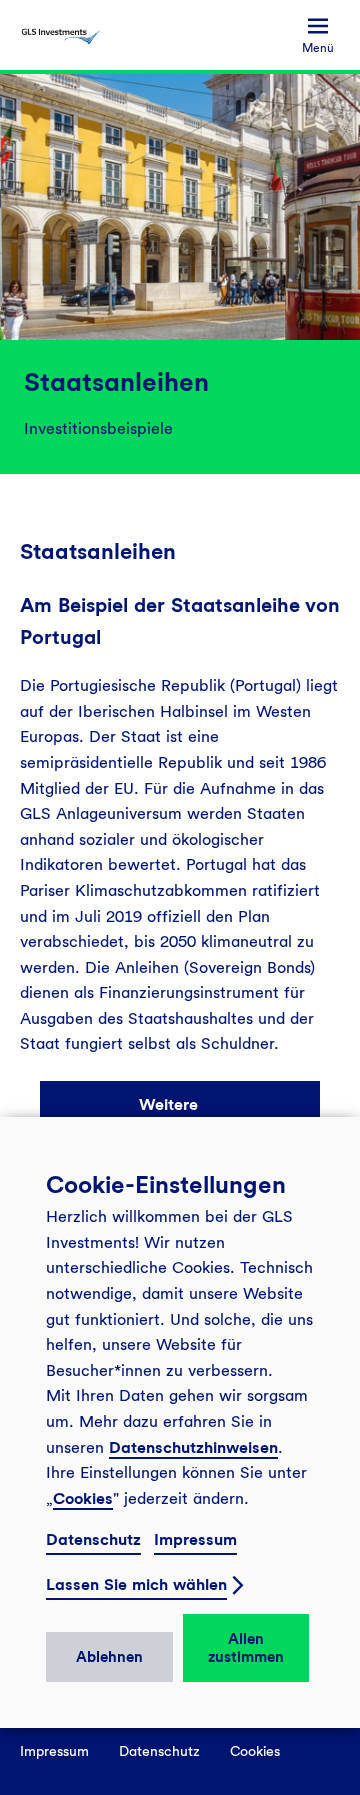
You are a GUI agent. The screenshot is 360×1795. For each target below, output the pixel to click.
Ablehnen (109, 1657)
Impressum (195, 1539)
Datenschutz (93, 1539)
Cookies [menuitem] (255, 1751)
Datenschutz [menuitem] (159, 1751)
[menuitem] (318, 35)
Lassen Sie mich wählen (136, 1584)
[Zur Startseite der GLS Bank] (61, 35)
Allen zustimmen (246, 1648)
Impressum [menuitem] (54, 1751)
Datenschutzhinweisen (193, 1447)
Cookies (83, 1498)
